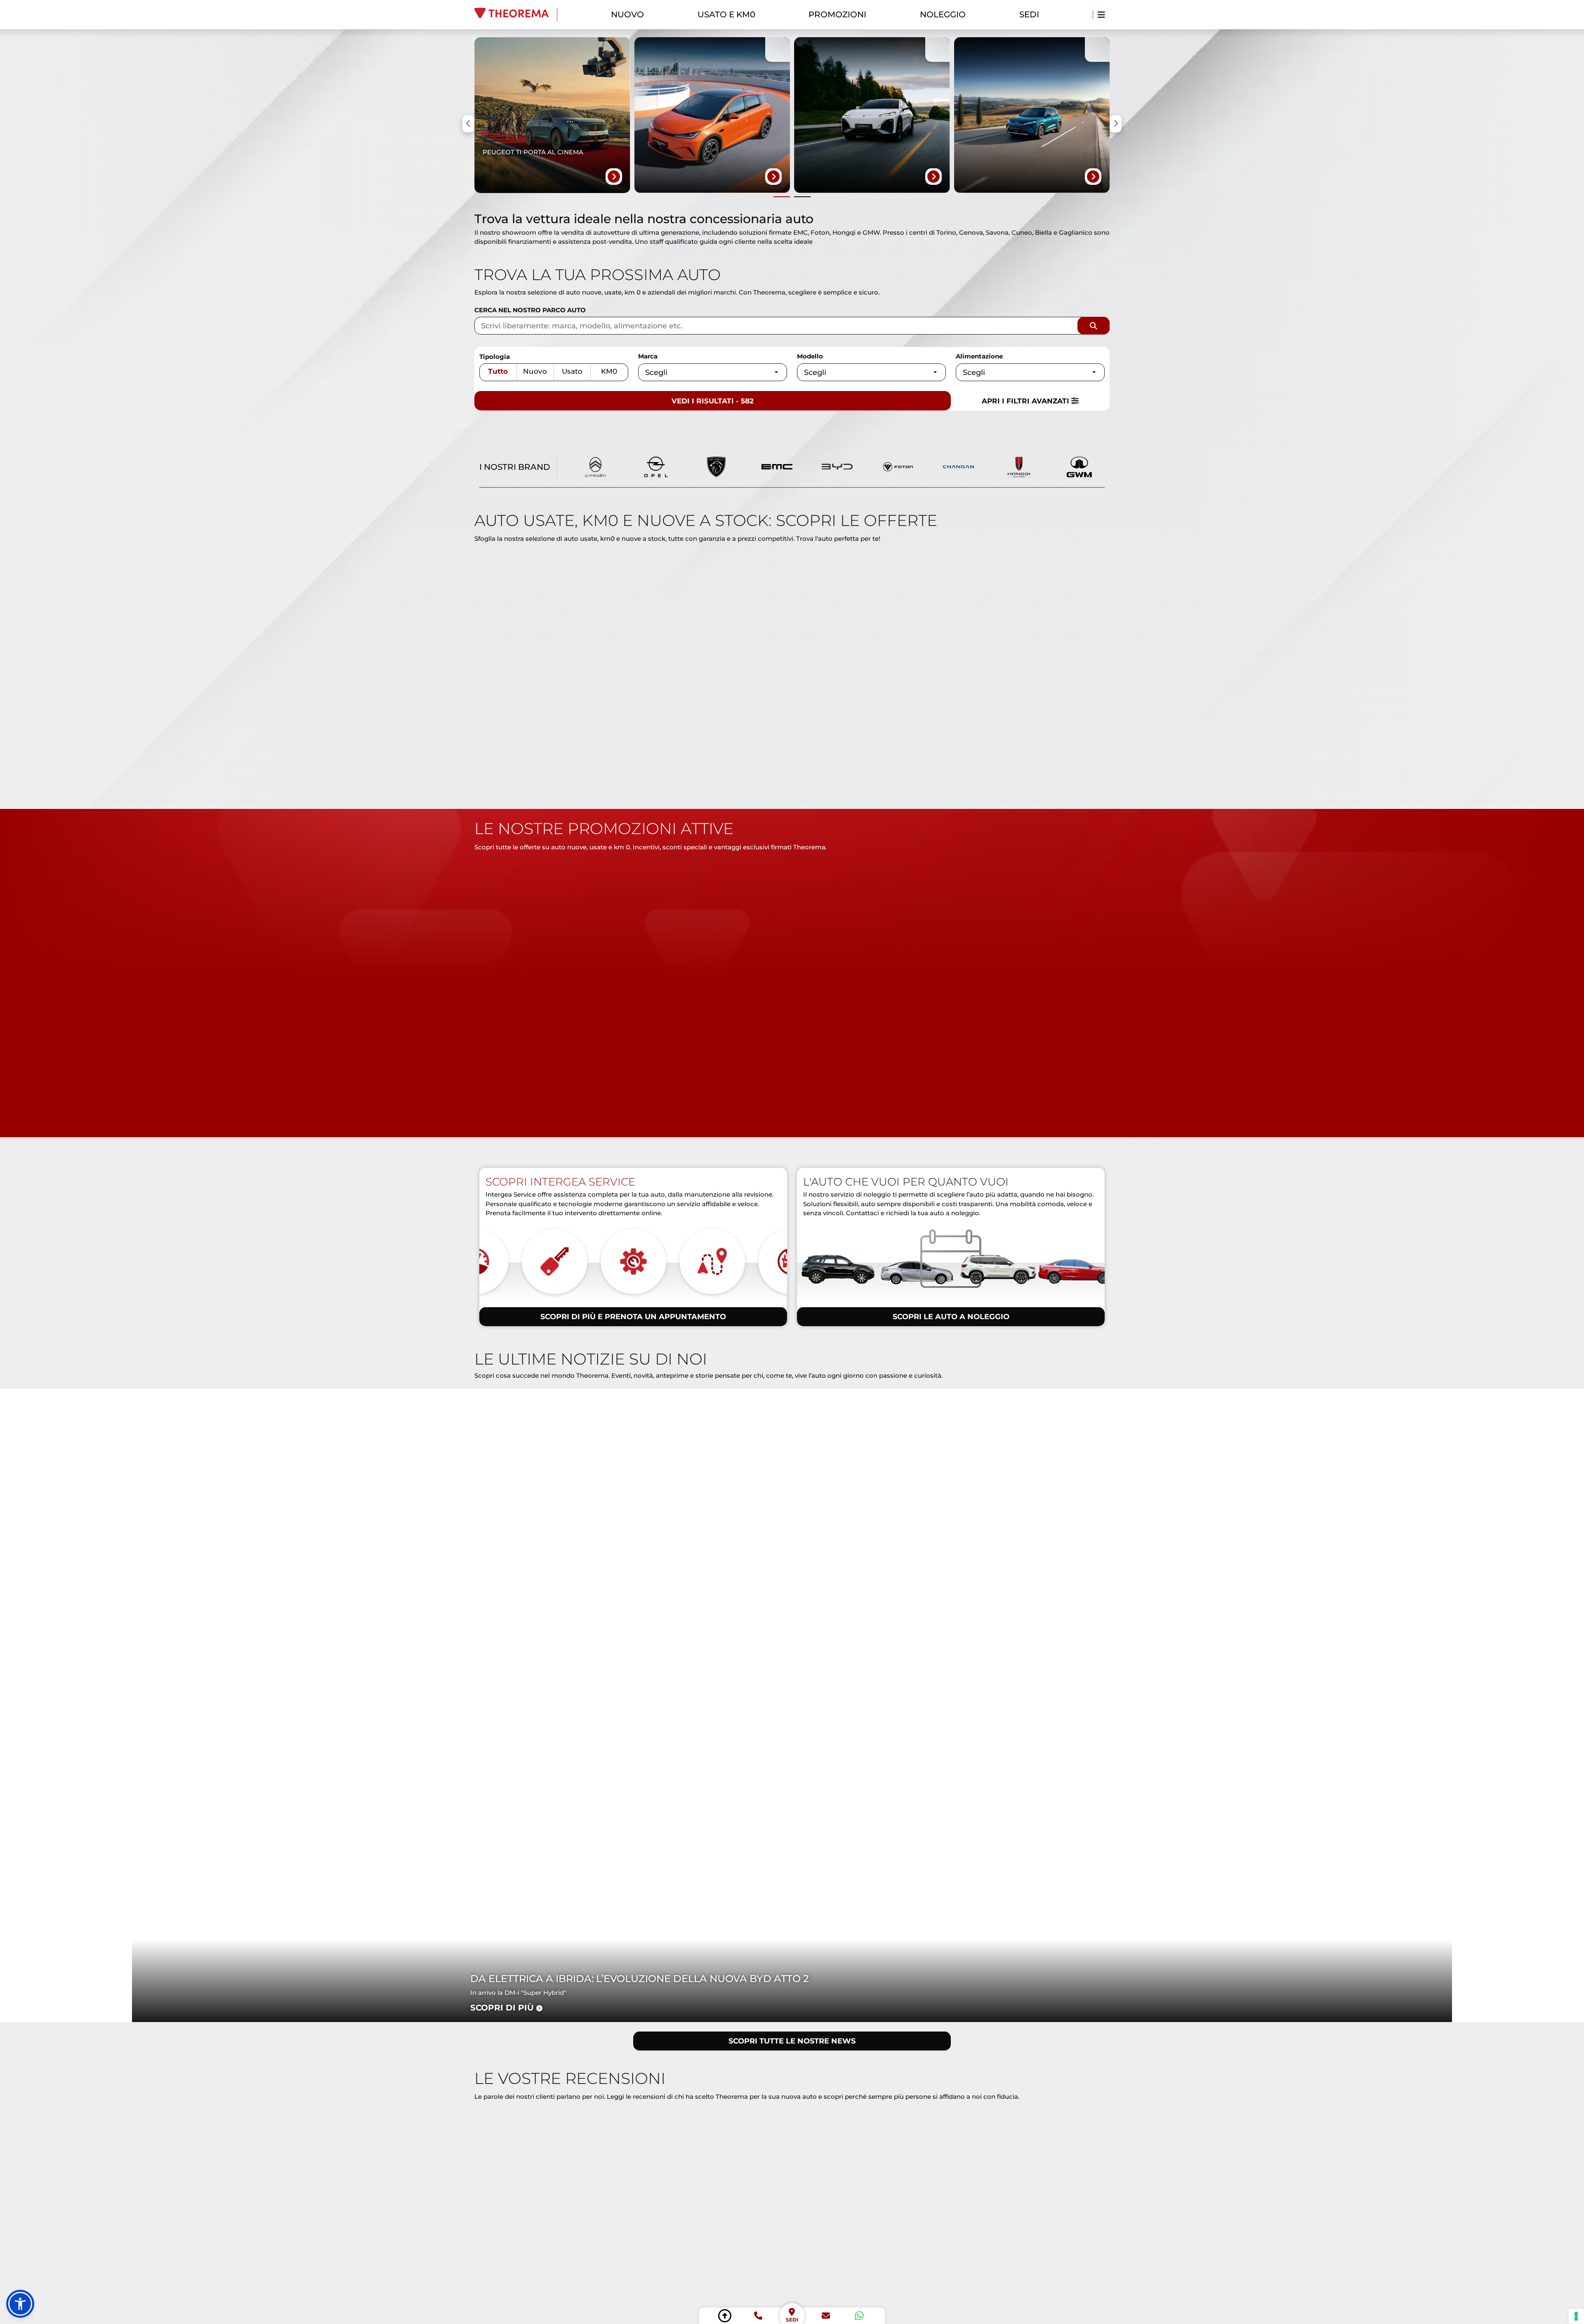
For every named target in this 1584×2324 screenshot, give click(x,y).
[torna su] (725, 2316)
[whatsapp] (859, 2316)
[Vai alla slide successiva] (802, 197)
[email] (826, 2316)
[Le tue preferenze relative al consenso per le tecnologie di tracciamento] (1576, 2316)
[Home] (516, 15)
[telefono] (758, 2316)
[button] (20, 2304)
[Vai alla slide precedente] (782, 197)
